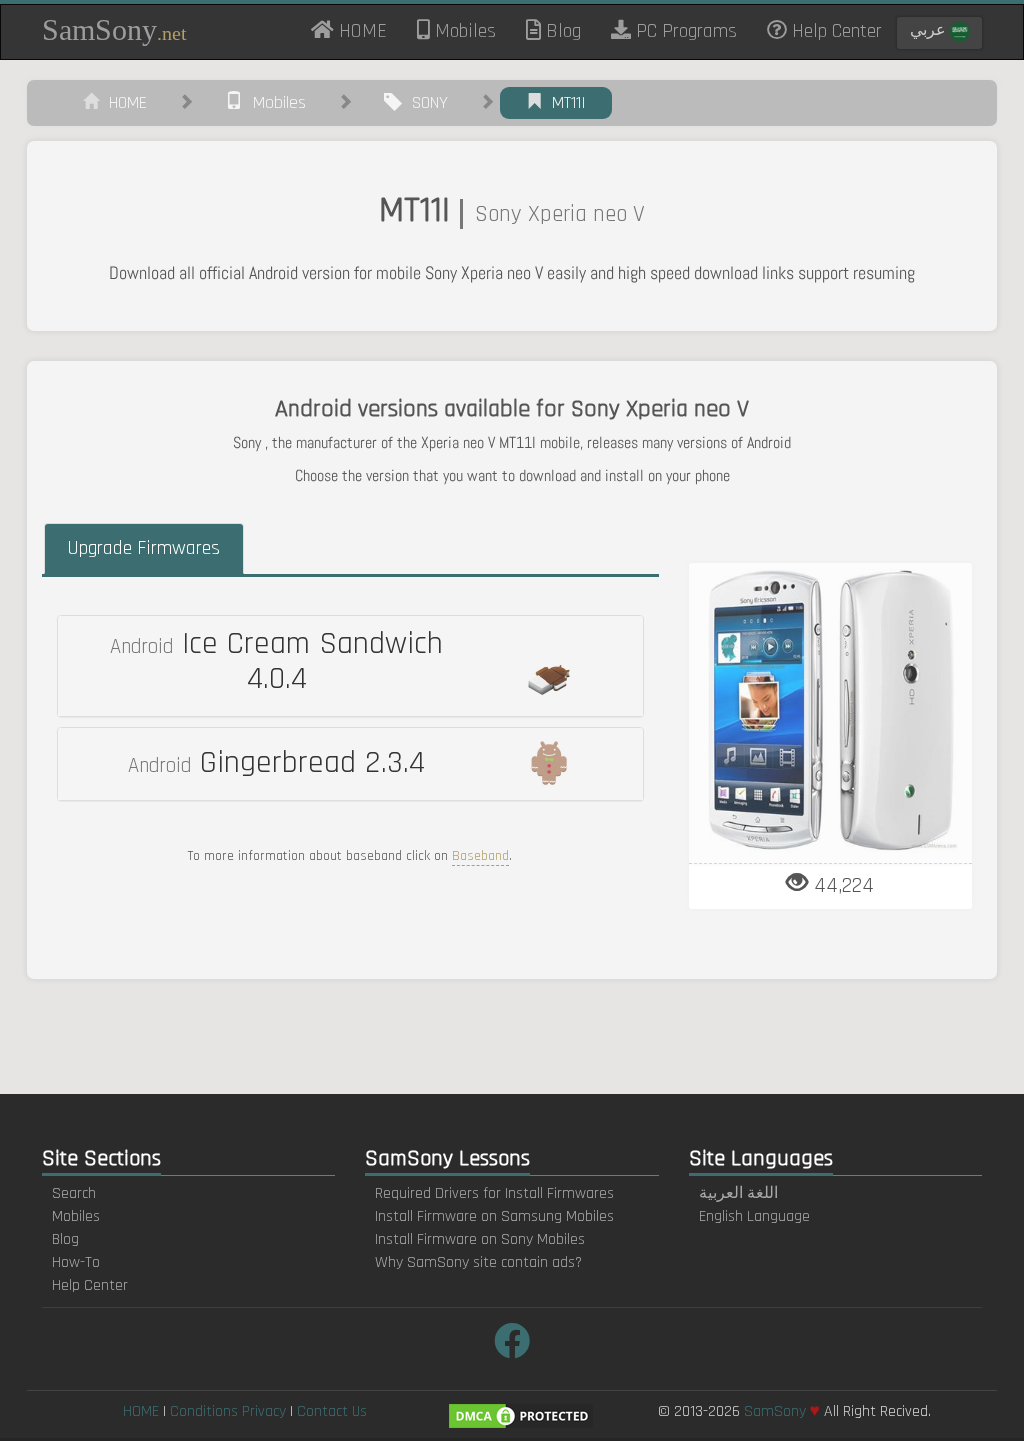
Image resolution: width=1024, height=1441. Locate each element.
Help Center (834, 31)
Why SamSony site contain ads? (478, 1262)
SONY (425, 102)
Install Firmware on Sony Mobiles (480, 1239)
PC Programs (684, 31)
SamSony (114, 29)
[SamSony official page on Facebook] (512, 1343)
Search (74, 1193)
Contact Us (332, 1411)
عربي (930, 30)
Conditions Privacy (228, 1411)
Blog (561, 31)
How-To (76, 1262)
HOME (368, 30)
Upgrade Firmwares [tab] (143, 548)
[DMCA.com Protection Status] (521, 1415)
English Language (754, 1216)
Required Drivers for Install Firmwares (494, 1193)
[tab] (350, 666)
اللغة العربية (738, 1193)
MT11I (564, 102)
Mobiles (463, 31)
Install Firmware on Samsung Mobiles (494, 1216)
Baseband (480, 856)
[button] (350, 666)
